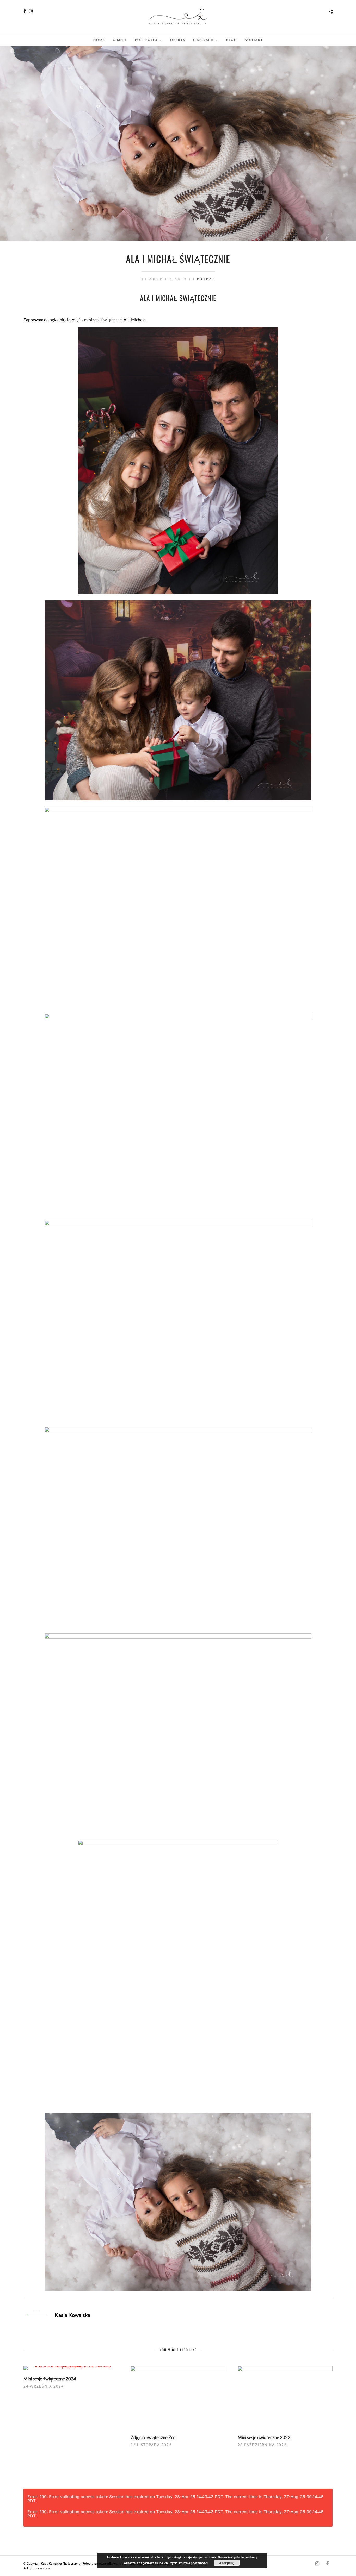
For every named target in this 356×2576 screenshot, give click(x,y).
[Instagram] (31, 11)
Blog (232, 40)
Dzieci (206, 279)
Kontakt (254, 40)
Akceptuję (227, 2563)
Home (99, 40)
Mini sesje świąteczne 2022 (264, 2437)
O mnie (120, 40)
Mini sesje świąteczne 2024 (50, 2379)
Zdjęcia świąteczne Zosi (154, 2437)
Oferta (178, 40)
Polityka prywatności (38, 2568)
